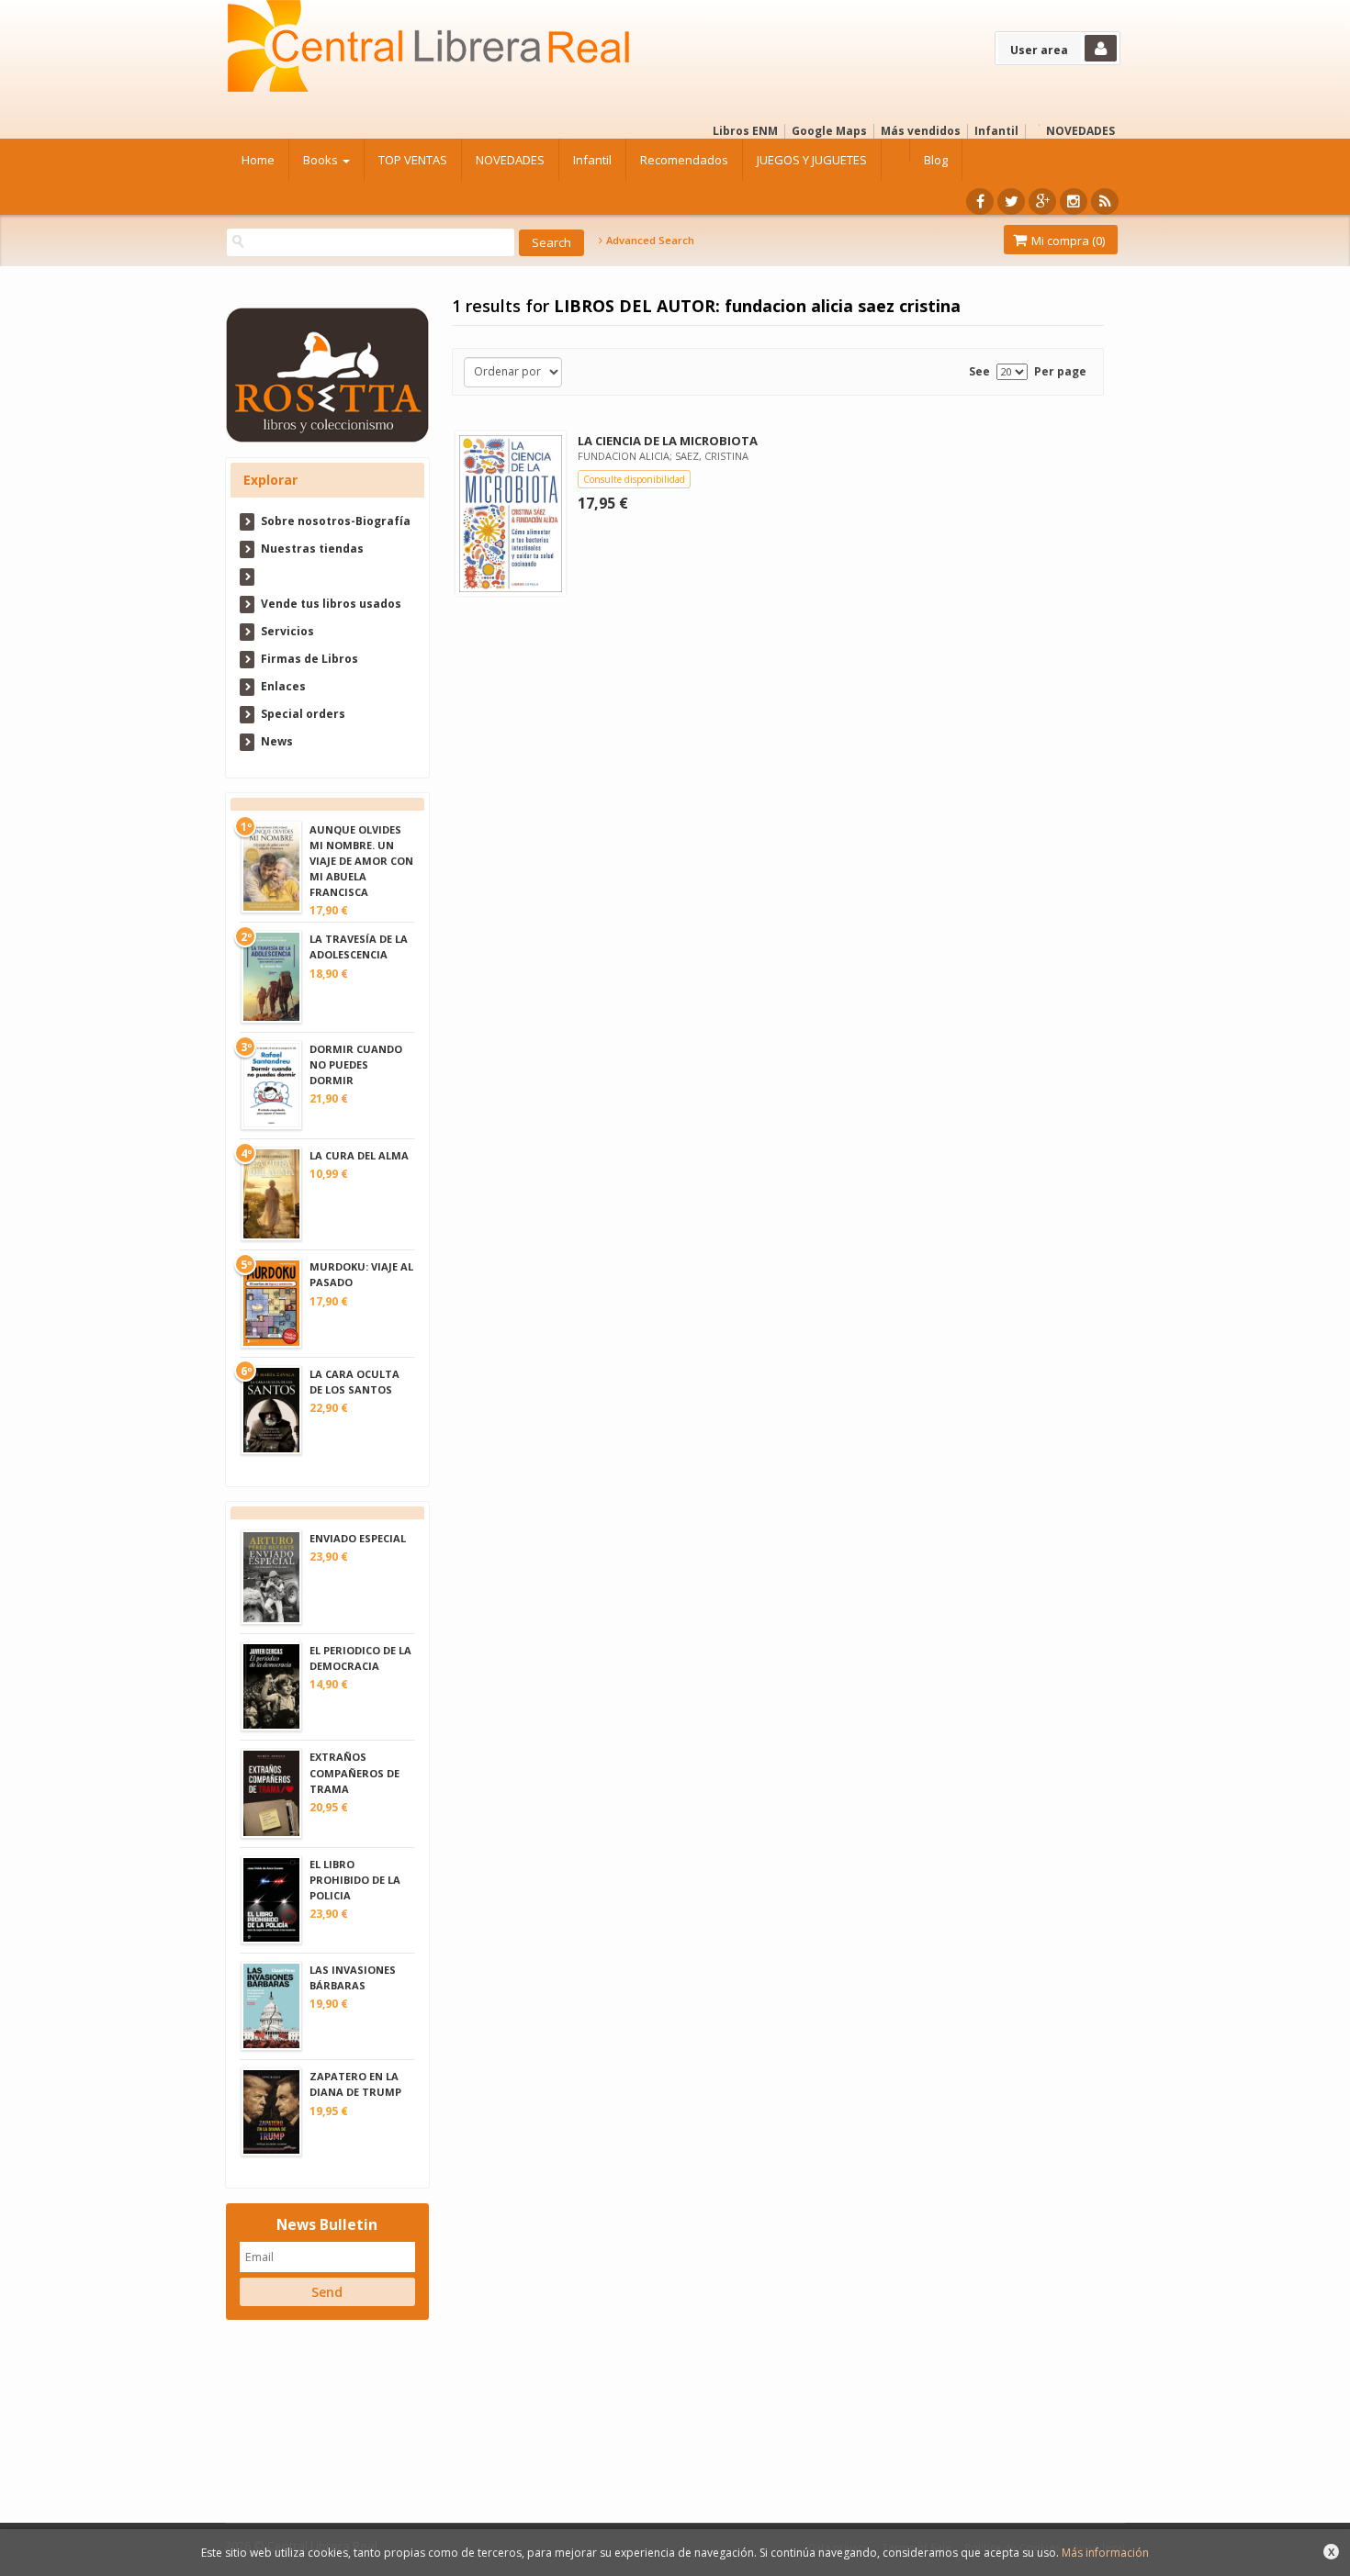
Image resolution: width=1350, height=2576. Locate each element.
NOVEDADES (1080, 131)
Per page (1060, 371)
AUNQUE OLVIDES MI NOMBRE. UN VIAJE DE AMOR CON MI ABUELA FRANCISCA (361, 861)
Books (322, 160)
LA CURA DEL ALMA (359, 1155)
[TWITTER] (1011, 202)
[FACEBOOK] (980, 202)
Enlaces (283, 686)
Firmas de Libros (309, 659)
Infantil (996, 131)
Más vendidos (921, 131)
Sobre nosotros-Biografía (336, 521)
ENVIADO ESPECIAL (358, 1538)
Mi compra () (1067, 241)
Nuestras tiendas (312, 549)
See (979, 371)
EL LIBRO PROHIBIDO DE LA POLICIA (355, 1880)
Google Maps (829, 131)
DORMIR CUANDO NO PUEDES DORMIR (356, 1064)
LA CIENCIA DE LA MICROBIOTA (668, 441)
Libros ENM (745, 131)
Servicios (287, 631)
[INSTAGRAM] (1074, 202)
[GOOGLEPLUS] (1042, 202)
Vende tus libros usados (331, 604)
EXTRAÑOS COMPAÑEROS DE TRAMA (354, 1772)
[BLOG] (1105, 202)
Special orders (303, 714)
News (277, 741)
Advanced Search (649, 241)
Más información (1105, 2553)
